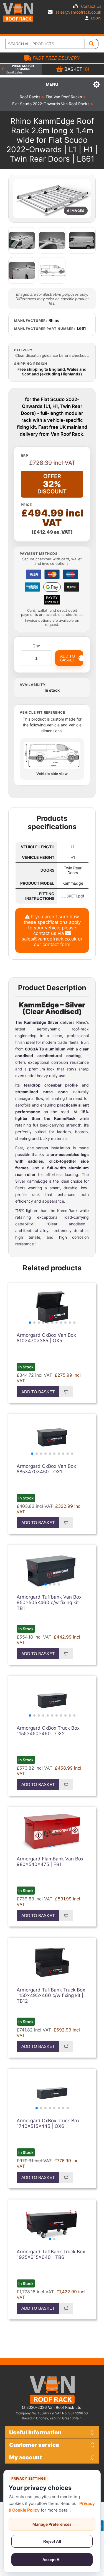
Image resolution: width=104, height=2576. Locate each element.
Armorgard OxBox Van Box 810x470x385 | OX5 (46, 1338)
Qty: (36, 646)
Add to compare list (66, 1392)
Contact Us (91, 6)
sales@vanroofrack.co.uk (78, 12)
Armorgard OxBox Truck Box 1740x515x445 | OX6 (48, 2123)
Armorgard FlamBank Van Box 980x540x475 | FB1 (50, 1862)
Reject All (52, 2541)
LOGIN (96, 18)
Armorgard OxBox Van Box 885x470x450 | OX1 (46, 1469)
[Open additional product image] (22, 240)
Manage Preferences (52, 2524)
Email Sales (14, 72)
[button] (30, 1323)
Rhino (54, 320)
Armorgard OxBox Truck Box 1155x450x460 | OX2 (48, 1731)
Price (26, 505)
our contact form (52, 944)
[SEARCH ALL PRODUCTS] (92, 44)
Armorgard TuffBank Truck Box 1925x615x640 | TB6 (51, 2254)
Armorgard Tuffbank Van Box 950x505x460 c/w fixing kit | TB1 (49, 1603)
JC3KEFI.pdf (73, 896)
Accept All (52, 2560)
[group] (52, 1308)
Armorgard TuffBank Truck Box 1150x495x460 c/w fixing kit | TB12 (51, 1996)
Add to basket (38, 1392)
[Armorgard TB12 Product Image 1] (52, 1962)
